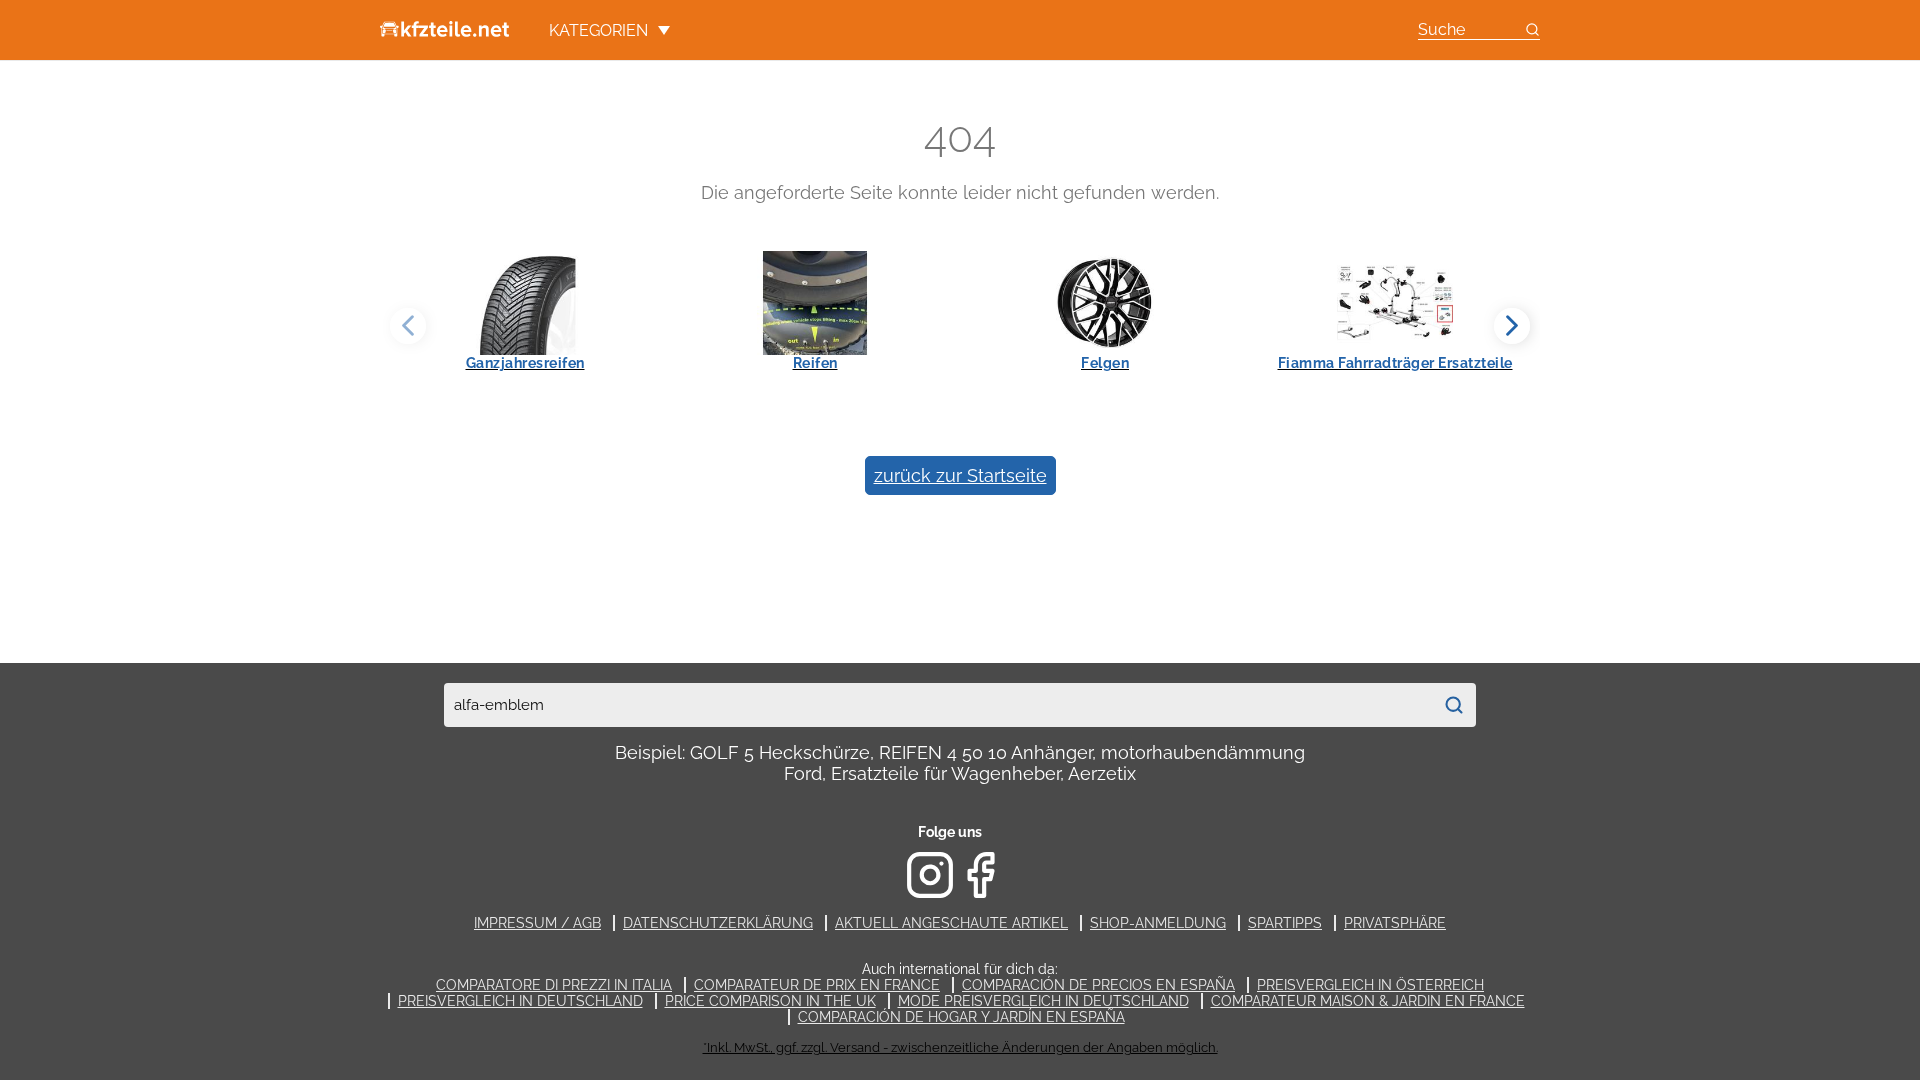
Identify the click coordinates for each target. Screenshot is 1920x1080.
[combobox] (938, 705)
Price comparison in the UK (770, 1001)
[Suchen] (1454, 705)
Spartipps (1285, 923)
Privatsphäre (1395, 923)
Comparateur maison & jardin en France (1368, 1001)
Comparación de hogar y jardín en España (961, 1017)
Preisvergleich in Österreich (1370, 985)
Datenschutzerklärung (718, 923)
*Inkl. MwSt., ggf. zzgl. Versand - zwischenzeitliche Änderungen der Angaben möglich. (960, 1047)
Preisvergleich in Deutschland (520, 1001)
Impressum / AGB (537, 923)
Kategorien (598, 30)
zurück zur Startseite (960, 475)
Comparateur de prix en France (817, 985)
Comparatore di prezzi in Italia (554, 985)
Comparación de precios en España (1098, 985)
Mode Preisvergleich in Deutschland (1043, 1001)
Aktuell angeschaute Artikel (951, 923)
